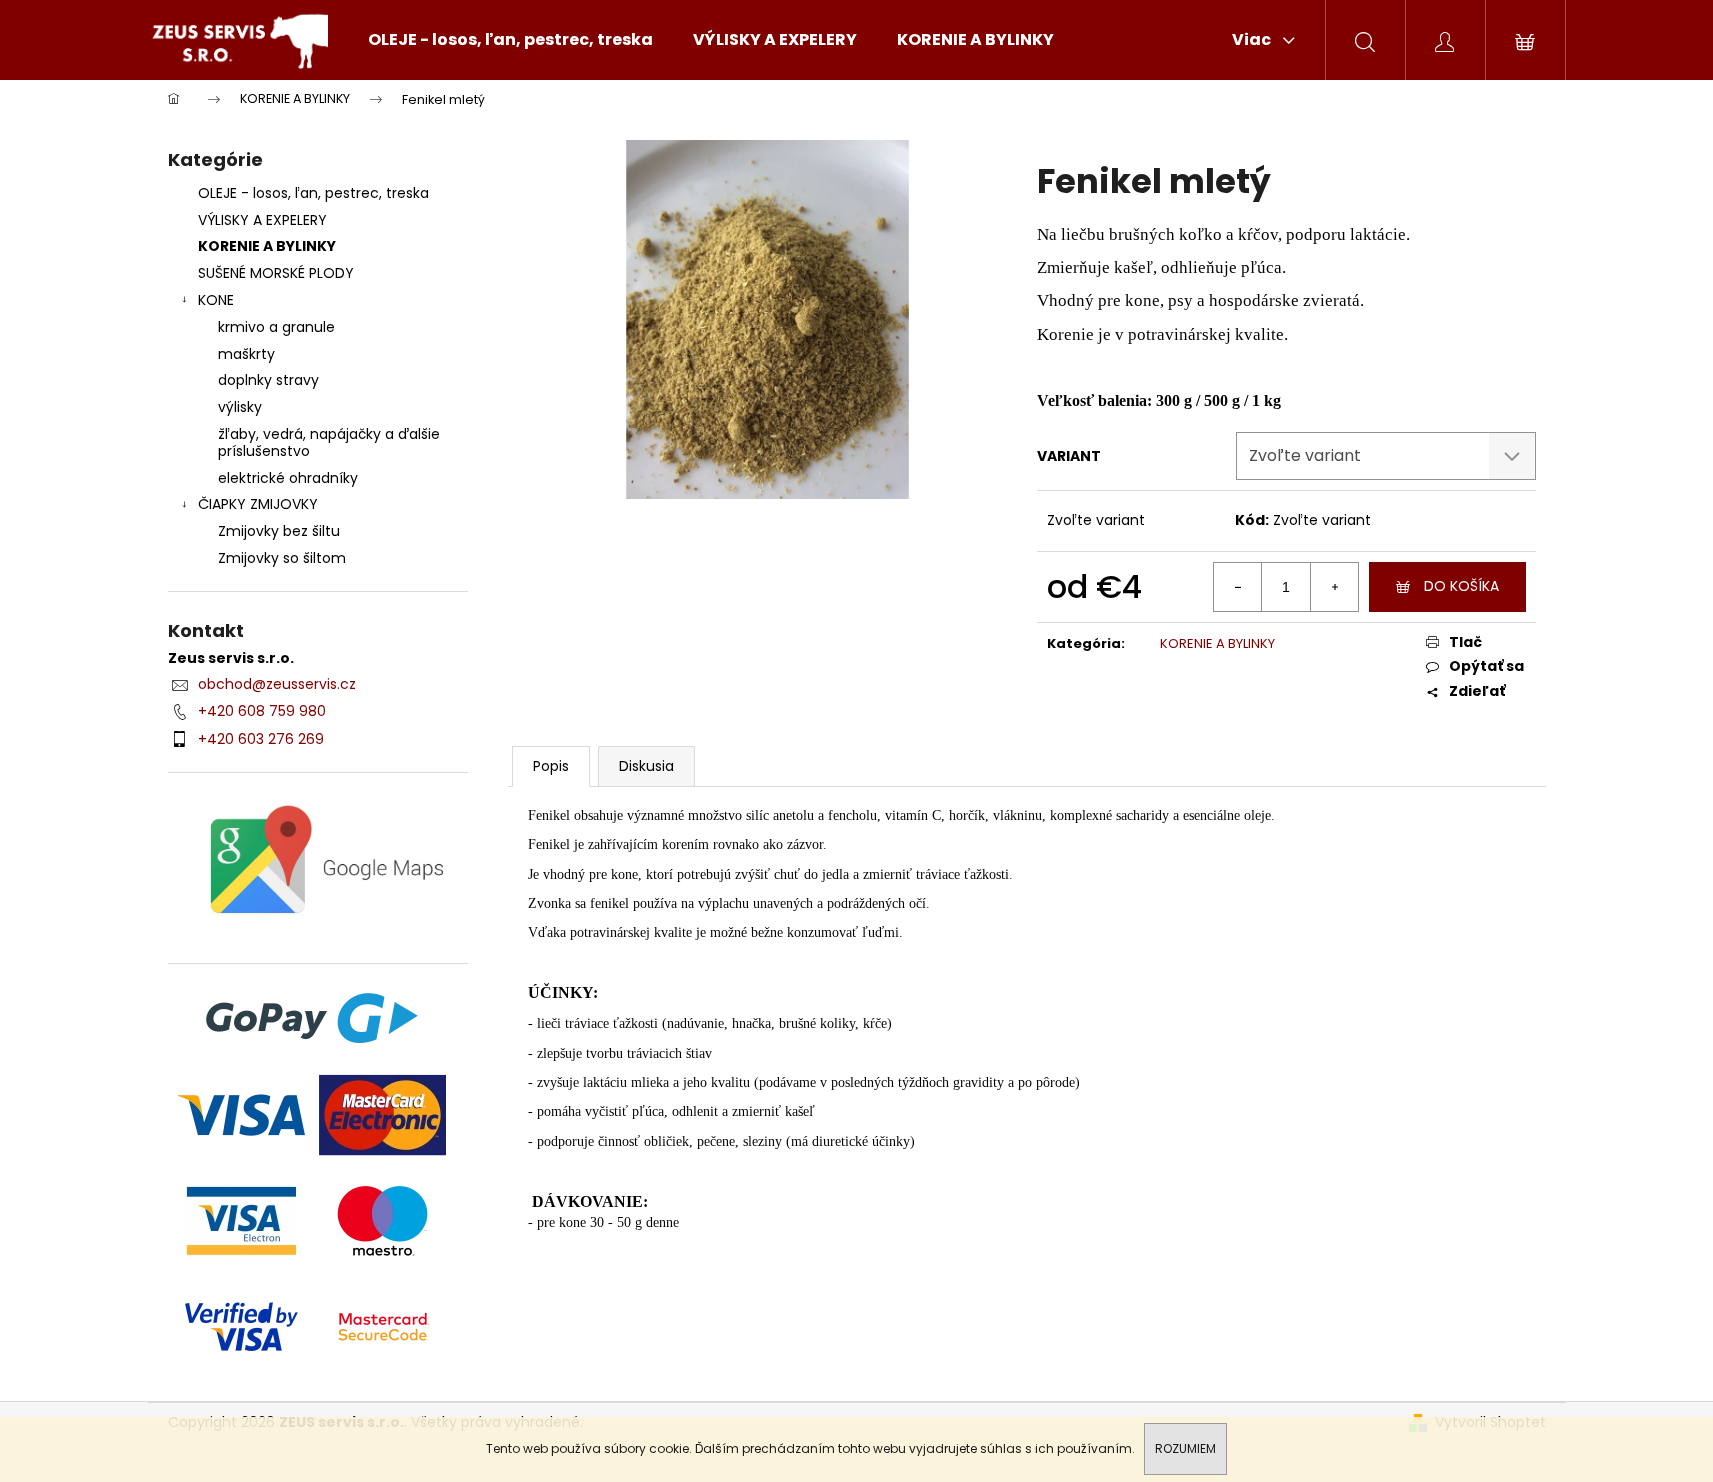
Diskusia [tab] (646, 766)
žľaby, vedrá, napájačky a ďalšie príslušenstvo (329, 442)
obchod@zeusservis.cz (277, 684)
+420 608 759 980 (262, 711)
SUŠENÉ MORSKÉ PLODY (276, 273)
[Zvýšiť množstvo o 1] (1334, 587)
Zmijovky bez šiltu (279, 531)
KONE (216, 300)
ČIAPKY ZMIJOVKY (258, 504)
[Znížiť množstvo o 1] (1238, 587)
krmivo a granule (276, 327)
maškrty (246, 354)
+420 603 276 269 (261, 739)
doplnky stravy (268, 380)
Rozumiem (1185, 1448)
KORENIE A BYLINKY (267, 246)
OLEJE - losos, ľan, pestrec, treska (313, 193)
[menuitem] (510, 40)
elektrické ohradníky (288, 478)
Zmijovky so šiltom (282, 558)
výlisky (240, 407)
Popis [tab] (551, 766)
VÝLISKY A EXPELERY (262, 220)
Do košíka (1461, 586)
